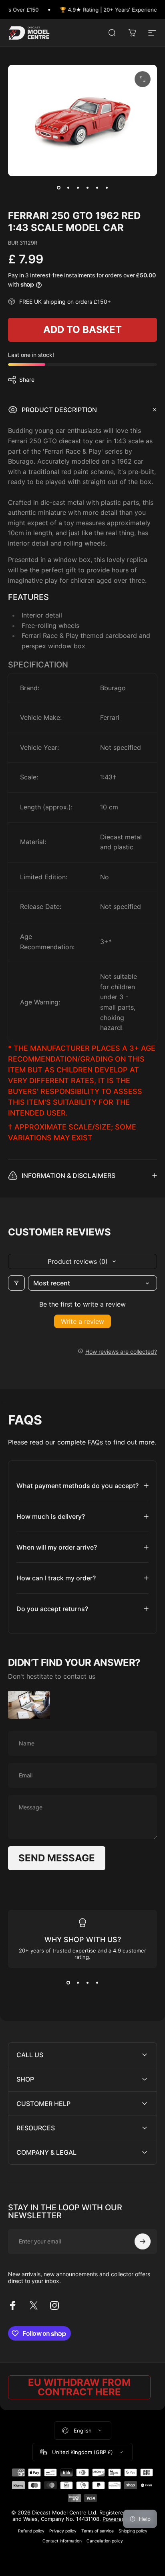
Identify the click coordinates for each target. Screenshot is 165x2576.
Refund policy (31, 2531)
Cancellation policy (105, 2541)
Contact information (62, 2541)
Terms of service (98, 2531)
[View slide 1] (68, 1982)
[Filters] (16, 1283)
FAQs (95, 1442)
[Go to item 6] (107, 187)
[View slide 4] (97, 1982)
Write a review (82, 1321)
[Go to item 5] (97, 187)
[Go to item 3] (78, 187)
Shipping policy (133, 2531)
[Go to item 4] (87, 187)
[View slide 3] (87, 1982)
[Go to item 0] (58, 187)
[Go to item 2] (68, 187)
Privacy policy (63, 2531)
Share (27, 380)
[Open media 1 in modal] (143, 79)
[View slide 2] (78, 1982)
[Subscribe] (143, 2241)
